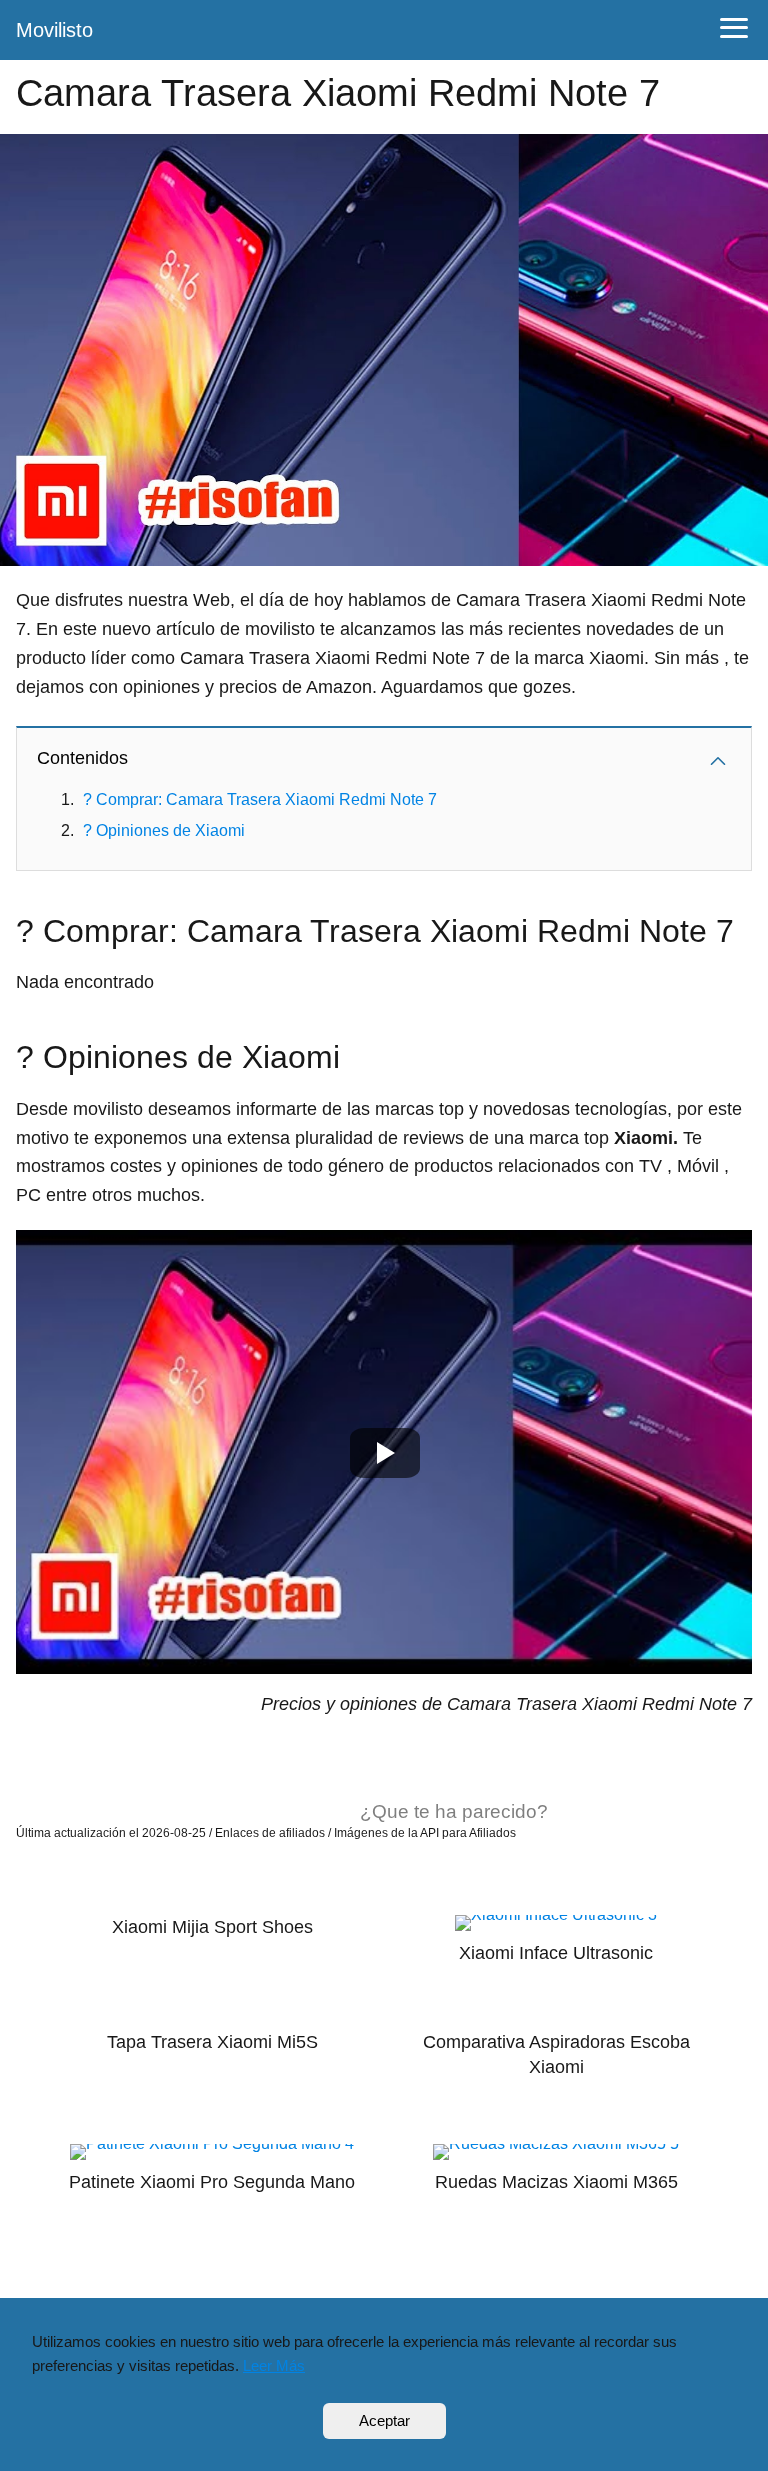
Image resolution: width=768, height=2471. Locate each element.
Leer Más (274, 2365)
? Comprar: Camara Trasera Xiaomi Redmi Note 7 (260, 799)
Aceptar (384, 2420)
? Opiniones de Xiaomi (164, 830)
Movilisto (54, 30)
